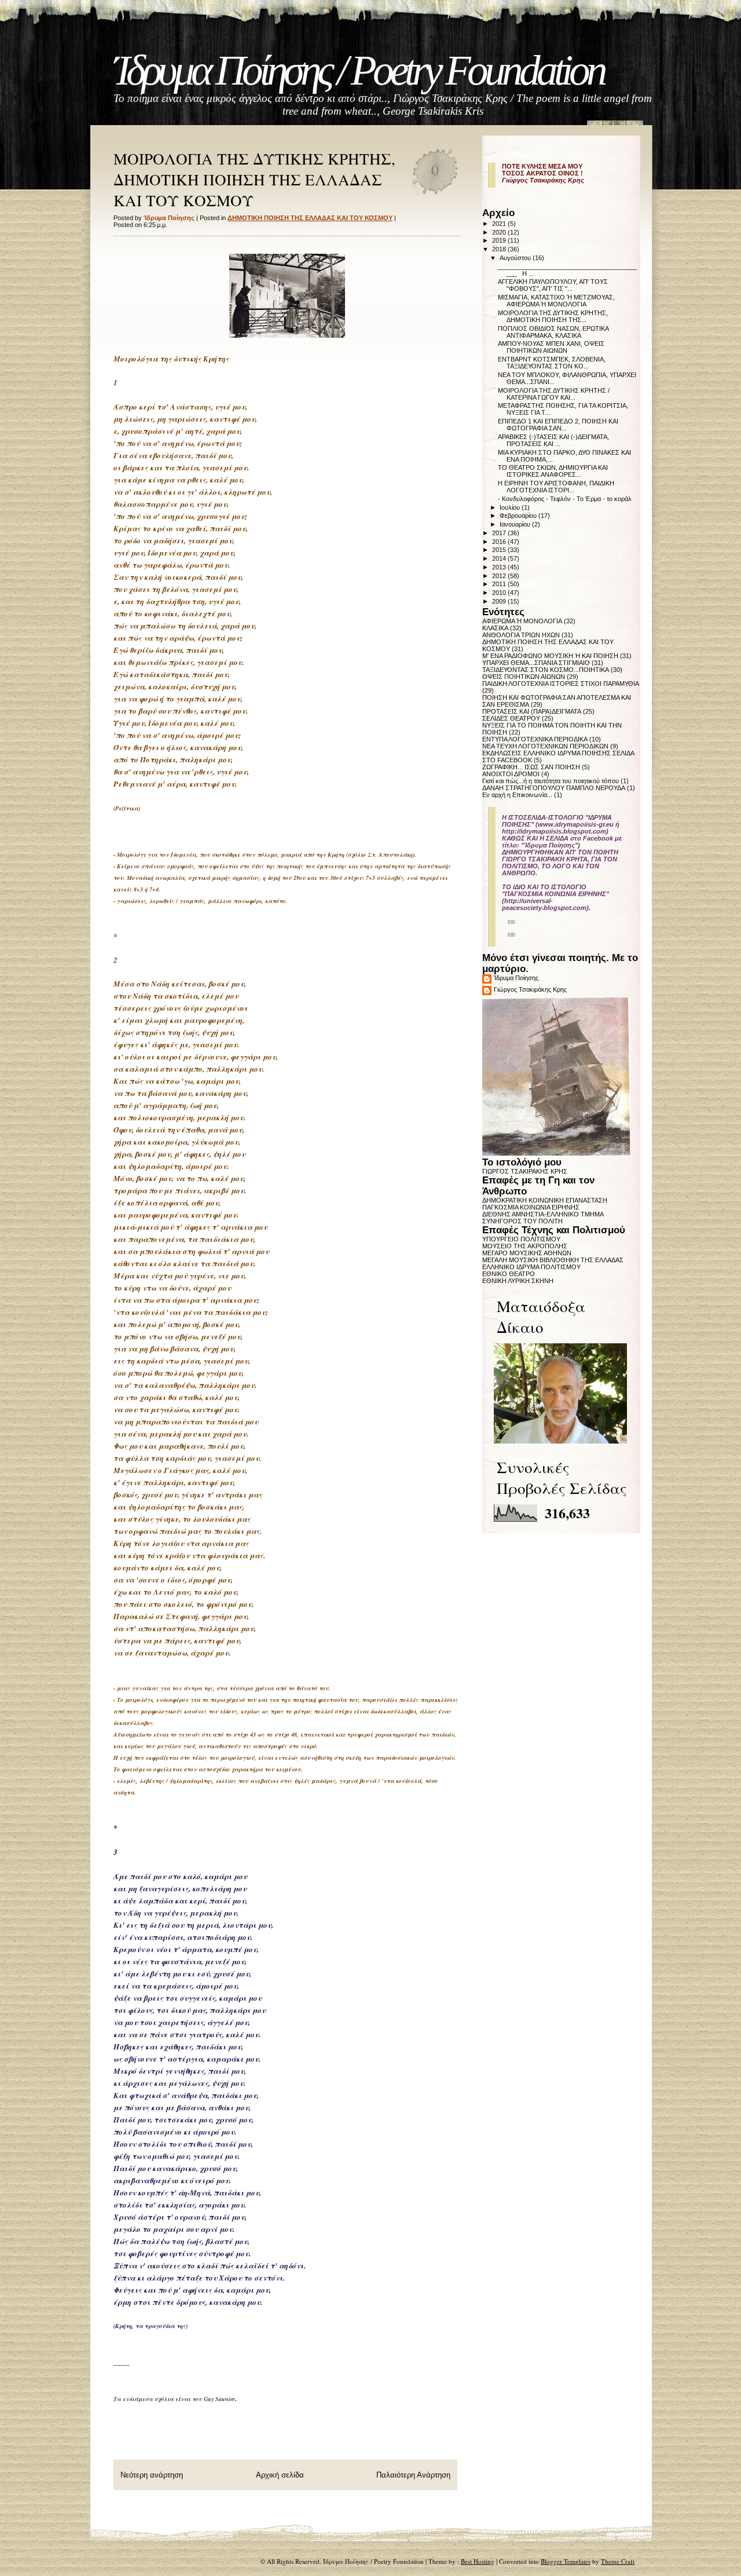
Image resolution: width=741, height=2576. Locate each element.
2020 (500, 232)
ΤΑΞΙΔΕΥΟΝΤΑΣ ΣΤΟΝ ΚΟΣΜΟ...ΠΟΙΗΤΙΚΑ (546, 670)
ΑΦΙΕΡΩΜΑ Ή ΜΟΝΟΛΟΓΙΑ (522, 621)
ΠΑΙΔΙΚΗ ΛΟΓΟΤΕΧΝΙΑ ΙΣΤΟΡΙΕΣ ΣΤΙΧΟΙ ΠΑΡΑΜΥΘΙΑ (561, 684)
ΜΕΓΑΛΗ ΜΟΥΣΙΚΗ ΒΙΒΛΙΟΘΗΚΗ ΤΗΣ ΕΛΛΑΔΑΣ (553, 1260)
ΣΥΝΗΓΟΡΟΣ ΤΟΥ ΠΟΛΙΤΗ (522, 1221)
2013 (500, 567)
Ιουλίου (511, 507)
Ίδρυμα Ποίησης (516, 978)
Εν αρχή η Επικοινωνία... (517, 795)
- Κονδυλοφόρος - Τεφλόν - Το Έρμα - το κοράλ (565, 499)
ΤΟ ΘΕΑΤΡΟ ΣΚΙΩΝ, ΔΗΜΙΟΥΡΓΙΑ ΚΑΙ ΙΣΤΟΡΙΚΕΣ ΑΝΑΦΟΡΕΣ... (553, 471)
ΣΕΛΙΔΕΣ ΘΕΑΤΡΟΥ (511, 718)
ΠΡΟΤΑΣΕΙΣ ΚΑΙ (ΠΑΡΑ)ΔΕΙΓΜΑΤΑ (532, 711)
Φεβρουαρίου (519, 516)
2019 (500, 240)
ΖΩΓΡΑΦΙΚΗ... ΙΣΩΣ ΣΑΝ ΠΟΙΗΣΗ (531, 767)
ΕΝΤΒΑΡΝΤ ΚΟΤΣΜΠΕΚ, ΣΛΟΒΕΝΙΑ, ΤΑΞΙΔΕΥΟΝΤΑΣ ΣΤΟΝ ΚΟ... (552, 363)
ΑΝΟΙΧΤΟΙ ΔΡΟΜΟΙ (511, 774)
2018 (500, 249)
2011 (500, 584)
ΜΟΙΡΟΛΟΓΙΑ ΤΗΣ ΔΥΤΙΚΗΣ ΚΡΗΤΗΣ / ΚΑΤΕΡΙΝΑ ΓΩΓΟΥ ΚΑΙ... (554, 394)
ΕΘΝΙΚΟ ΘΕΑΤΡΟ (509, 1274)
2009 (500, 601)
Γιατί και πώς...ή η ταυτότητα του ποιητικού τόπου (551, 781)
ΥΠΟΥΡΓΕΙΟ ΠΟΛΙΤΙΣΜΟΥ (521, 1239)
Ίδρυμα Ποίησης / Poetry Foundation (359, 70)
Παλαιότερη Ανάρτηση (413, 2475)
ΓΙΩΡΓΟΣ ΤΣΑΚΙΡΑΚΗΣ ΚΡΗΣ (525, 1171)
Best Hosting (478, 2561)
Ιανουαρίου (516, 524)
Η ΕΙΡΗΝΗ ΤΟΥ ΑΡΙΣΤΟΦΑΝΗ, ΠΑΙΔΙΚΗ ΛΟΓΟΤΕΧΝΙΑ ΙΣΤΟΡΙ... (556, 487)
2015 (500, 550)
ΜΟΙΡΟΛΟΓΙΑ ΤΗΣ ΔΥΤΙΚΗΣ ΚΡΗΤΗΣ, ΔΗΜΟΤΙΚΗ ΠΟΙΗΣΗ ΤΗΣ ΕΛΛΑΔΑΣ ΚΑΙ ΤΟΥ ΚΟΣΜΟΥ (254, 180)
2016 (500, 542)
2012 (500, 576)
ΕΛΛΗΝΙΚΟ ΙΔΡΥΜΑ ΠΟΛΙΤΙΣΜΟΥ (531, 1267)
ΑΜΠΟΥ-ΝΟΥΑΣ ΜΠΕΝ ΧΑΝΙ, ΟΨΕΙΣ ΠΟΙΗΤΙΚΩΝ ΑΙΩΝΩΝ (551, 347)
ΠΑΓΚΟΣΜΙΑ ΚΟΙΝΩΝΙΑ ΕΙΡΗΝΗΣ (531, 1207)
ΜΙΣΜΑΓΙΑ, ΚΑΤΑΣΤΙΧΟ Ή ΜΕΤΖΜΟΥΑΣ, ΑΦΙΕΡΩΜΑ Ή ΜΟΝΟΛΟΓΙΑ (556, 301)
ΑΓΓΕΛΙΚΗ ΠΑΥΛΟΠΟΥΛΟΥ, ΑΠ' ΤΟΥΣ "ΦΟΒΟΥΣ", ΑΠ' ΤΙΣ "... (553, 285)
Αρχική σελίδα (280, 2475)
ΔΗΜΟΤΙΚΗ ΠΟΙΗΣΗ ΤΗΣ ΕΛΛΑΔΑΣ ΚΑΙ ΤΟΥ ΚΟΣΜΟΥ (310, 218)
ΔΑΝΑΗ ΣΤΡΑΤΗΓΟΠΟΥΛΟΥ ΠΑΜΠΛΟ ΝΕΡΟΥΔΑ (554, 788)
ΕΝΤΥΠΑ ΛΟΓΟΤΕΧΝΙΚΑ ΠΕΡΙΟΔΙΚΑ (535, 739)
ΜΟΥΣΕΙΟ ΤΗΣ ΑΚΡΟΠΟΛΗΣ (525, 1246)
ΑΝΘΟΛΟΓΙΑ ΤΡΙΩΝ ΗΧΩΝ (521, 635)
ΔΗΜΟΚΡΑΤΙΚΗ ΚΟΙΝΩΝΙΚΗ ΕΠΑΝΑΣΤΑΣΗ (545, 1200)
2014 (500, 558)
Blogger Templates (566, 2561)
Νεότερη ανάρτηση (152, 2475)
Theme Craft (618, 2561)
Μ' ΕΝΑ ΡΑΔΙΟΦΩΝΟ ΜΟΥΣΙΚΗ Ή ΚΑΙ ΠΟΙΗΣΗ (550, 656)
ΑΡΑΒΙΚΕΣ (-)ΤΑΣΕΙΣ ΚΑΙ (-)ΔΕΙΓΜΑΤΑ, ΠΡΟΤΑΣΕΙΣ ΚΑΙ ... (553, 440)
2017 (500, 533)
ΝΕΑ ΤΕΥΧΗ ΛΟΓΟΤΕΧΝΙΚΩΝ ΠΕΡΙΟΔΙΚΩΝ (545, 746)
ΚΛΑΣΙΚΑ (495, 628)
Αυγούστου (516, 258)
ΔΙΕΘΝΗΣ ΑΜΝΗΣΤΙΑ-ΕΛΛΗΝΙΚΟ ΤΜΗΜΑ (543, 1214)
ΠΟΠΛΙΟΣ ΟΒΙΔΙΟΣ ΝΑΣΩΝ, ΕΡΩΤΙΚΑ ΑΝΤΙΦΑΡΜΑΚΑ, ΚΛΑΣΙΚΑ (553, 332)
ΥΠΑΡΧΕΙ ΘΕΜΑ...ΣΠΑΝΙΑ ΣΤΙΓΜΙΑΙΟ (536, 663)
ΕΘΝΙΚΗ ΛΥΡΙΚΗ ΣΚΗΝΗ (518, 1281)
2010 (500, 593)
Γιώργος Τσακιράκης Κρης (530, 989)
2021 (500, 224)
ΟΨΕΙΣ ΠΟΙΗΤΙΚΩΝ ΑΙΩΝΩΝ (524, 677)
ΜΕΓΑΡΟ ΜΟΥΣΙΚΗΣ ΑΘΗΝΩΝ (527, 1253)
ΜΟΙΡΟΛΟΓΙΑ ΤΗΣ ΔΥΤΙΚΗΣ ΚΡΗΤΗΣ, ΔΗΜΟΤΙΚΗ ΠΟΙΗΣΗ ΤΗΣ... (553, 316)
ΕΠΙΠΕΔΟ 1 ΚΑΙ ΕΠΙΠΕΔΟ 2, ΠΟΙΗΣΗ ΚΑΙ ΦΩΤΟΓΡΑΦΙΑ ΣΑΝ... (558, 425)
